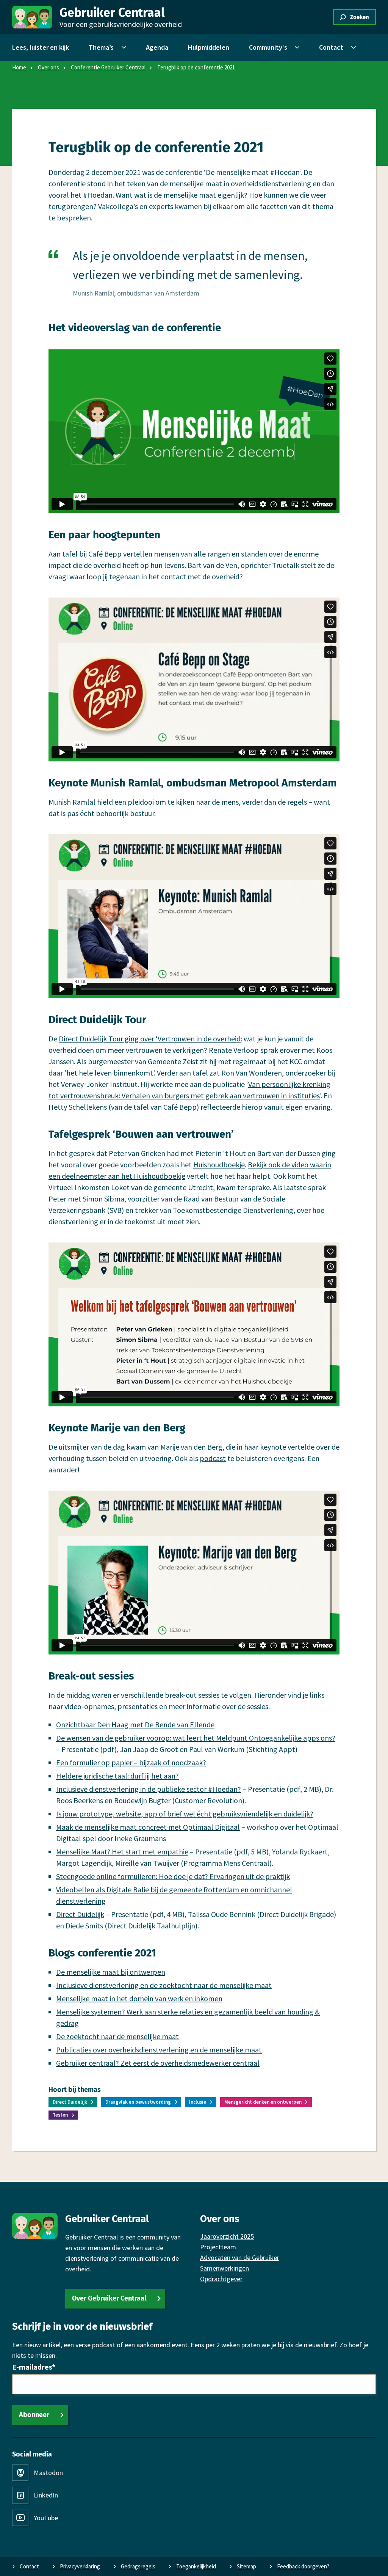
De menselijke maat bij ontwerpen (111, 1972)
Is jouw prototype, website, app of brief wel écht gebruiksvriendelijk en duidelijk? (185, 1814)
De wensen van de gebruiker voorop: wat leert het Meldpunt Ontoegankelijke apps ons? (196, 1738)
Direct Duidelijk (80, 1914)
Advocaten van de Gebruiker (240, 2258)
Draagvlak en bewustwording (138, 2102)
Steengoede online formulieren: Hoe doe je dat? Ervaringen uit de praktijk (173, 1876)
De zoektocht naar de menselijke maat (117, 2036)
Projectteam (218, 2247)
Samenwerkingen (225, 2268)
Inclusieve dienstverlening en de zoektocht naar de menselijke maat (164, 1985)
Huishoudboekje (219, 1165)
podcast (213, 1458)
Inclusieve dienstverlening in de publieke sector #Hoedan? (149, 1789)
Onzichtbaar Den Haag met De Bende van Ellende (135, 1724)
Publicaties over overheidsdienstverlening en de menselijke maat (159, 2050)
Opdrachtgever (221, 2279)
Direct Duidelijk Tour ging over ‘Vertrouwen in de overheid (150, 1039)
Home (19, 67)
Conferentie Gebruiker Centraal (108, 67)
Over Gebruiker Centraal (109, 2298)
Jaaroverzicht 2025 (227, 2236)
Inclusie (198, 2102)
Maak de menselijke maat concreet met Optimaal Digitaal (148, 1827)
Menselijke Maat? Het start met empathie (122, 1852)
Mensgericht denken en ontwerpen (263, 2102)
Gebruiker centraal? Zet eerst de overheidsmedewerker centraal (158, 2063)
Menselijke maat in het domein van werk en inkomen (139, 1998)
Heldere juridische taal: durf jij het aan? (117, 1776)
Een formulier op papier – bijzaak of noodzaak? (131, 1762)
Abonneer (34, 2415)
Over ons (48, 67)
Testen (60, 2115)
